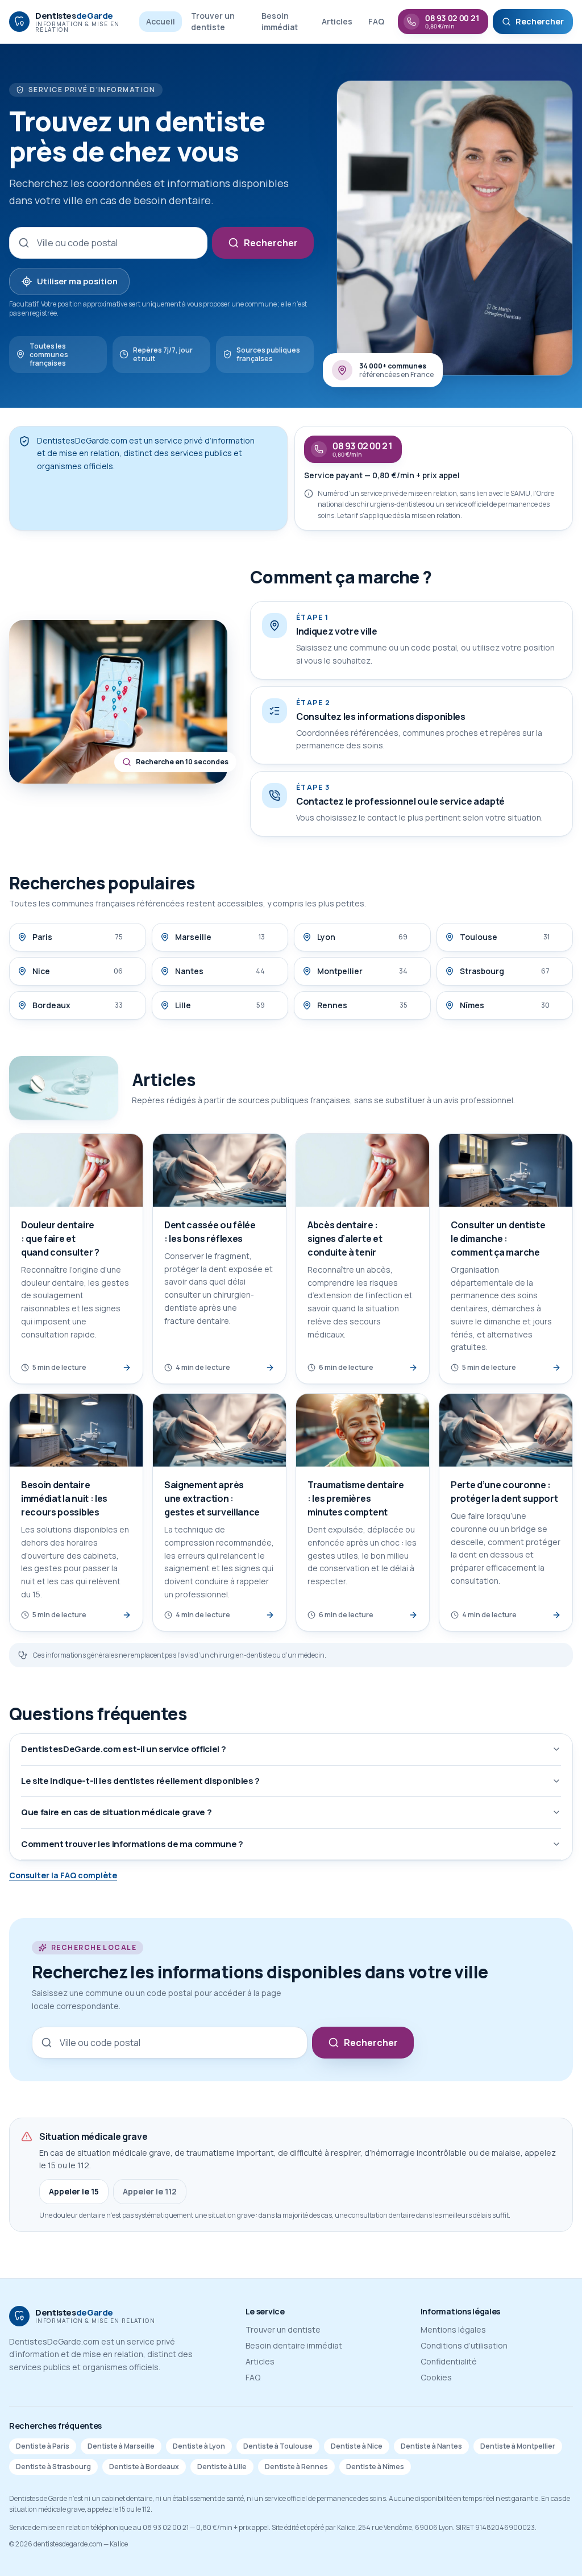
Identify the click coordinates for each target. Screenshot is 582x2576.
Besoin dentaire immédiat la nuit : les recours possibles (64, 1498)
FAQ (376, 21)
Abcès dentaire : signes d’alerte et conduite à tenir (345, 1239)
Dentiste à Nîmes (375, 2467)
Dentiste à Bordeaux (144, 2467)
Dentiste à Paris (43, 2446)
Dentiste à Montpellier (518, 2446)
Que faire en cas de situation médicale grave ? (116, 1812)
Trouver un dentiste (213, 21)
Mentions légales (453, 2329)
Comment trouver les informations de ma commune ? (132, 1844)
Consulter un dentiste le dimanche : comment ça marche (498, 1239)
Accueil (161, 21)
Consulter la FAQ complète (63, 1875)
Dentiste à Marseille (121, 2446)
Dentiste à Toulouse (278, 2446)
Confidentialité (449, 2361)
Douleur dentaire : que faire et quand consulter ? (60, 1239)
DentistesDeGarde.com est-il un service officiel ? (123, 1749)
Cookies (436, 2377)
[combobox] (108, 243)
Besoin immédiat (280, 21)
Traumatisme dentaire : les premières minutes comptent (356, 1498)
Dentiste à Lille (222, 2467)
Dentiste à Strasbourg (53, 2467)
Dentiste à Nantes (431, 2446)
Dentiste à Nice (357, 2446)
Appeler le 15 (74, 2191)
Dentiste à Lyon (199, 2446)
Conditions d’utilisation (464, 2345)
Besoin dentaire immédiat (294, 2345)
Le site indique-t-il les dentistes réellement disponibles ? (140, 1781)
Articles (337, 21)
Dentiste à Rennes (296, 2467)
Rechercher (271, 243)
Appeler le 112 (150, 2191)
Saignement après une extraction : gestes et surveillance (212, 1498)
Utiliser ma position (77, 281)
